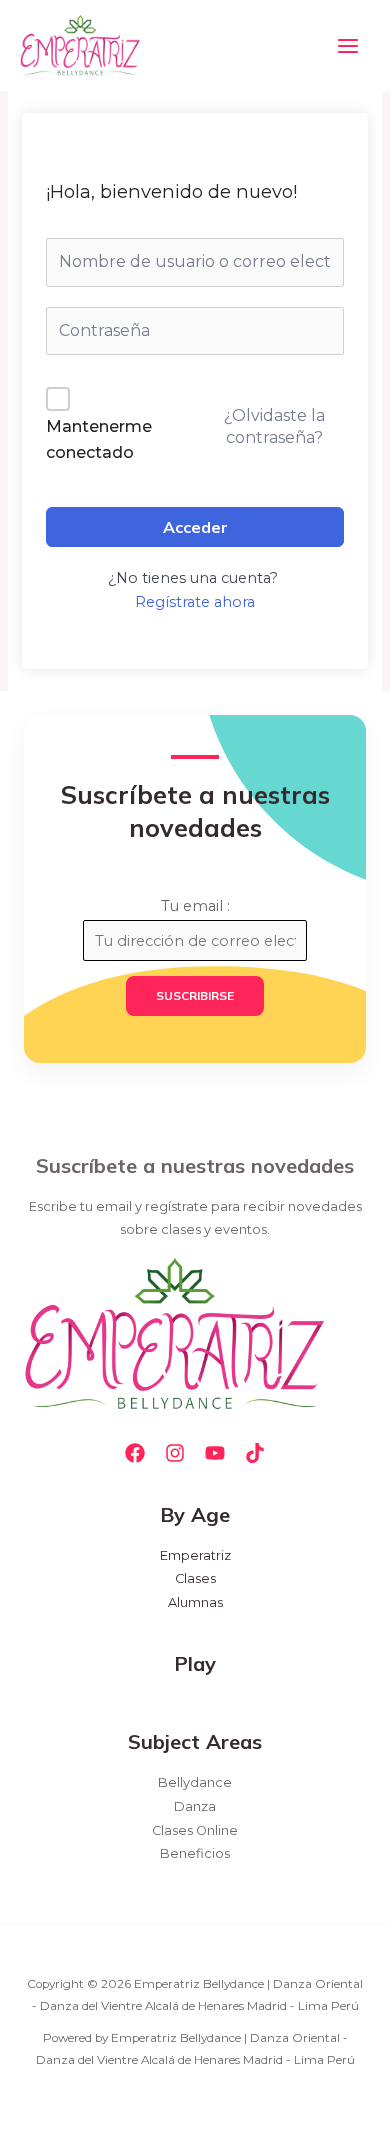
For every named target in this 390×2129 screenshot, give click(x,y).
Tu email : (195, 906)
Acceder (195, 527)
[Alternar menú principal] (348, 45)
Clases (195, 1578)
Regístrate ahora (195, 602)
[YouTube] (215, 1453)
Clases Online (195, 1830)
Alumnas (195, 1602)
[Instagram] (175, 1453)
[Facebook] (135, 1453)
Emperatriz (195, 1555)
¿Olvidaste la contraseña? (274, 426)
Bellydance (195, 1782)
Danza (195, 1806)
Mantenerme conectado (99, 439)
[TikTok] (255, 1453)
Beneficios (195, 1853)
